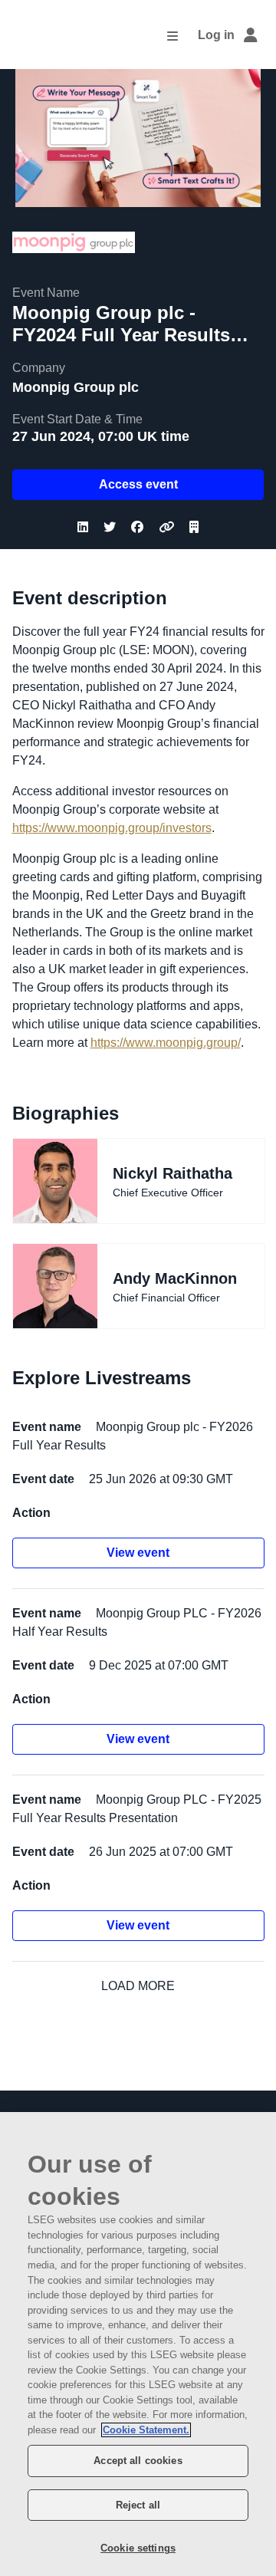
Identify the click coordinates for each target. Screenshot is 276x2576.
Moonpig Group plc (76, 387)
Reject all (138, 2505)
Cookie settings (138, 2548)
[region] (138, 2344)
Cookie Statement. (146, 2430)
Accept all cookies (138, 2461)
